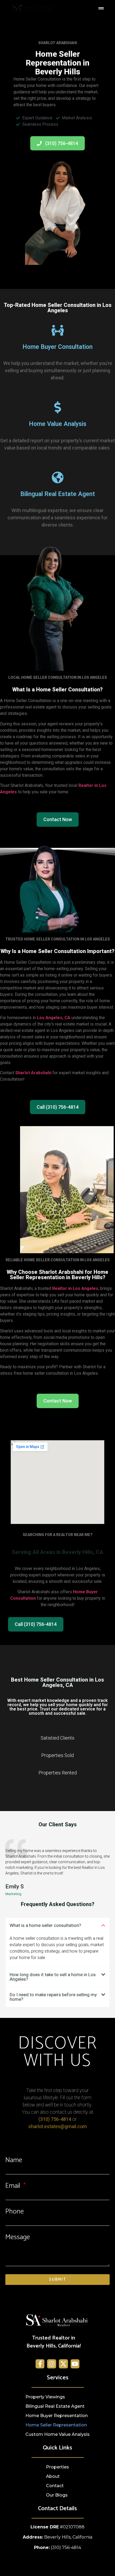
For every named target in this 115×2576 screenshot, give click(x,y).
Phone (15, 2212)
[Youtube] (75, 2364)
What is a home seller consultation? (45, 1925)
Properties (57, 2467)
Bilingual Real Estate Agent (55, 2406)
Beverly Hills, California (68, 2537)
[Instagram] (52, 2364)
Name (14, 2160)
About (53, 2476)
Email (14, 2186)
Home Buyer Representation (57, 2416)
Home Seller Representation (56, 2425)
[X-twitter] (63, 2364)
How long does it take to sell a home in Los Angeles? (53, 1977)
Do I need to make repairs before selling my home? (53, 1997)
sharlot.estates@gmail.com (58, 2126)
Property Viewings (45, 2397)
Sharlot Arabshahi (33, 1073)
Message (18, 2237)
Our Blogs (57, 2495)
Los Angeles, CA (54, 1018)
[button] (57, 1925)
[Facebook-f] (40, 2364)
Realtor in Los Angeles (75, 1288)
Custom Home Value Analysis (57, 2434)
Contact (55, 2486)
